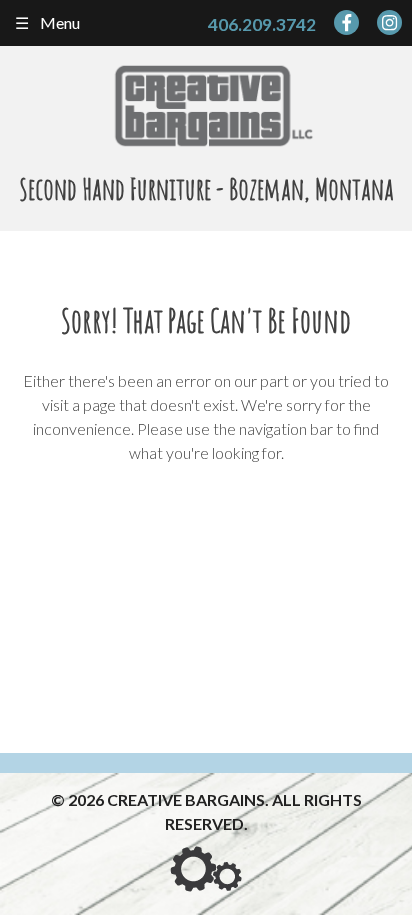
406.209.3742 (262, 24)
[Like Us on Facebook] (346, 22)
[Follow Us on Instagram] (389, 22)
